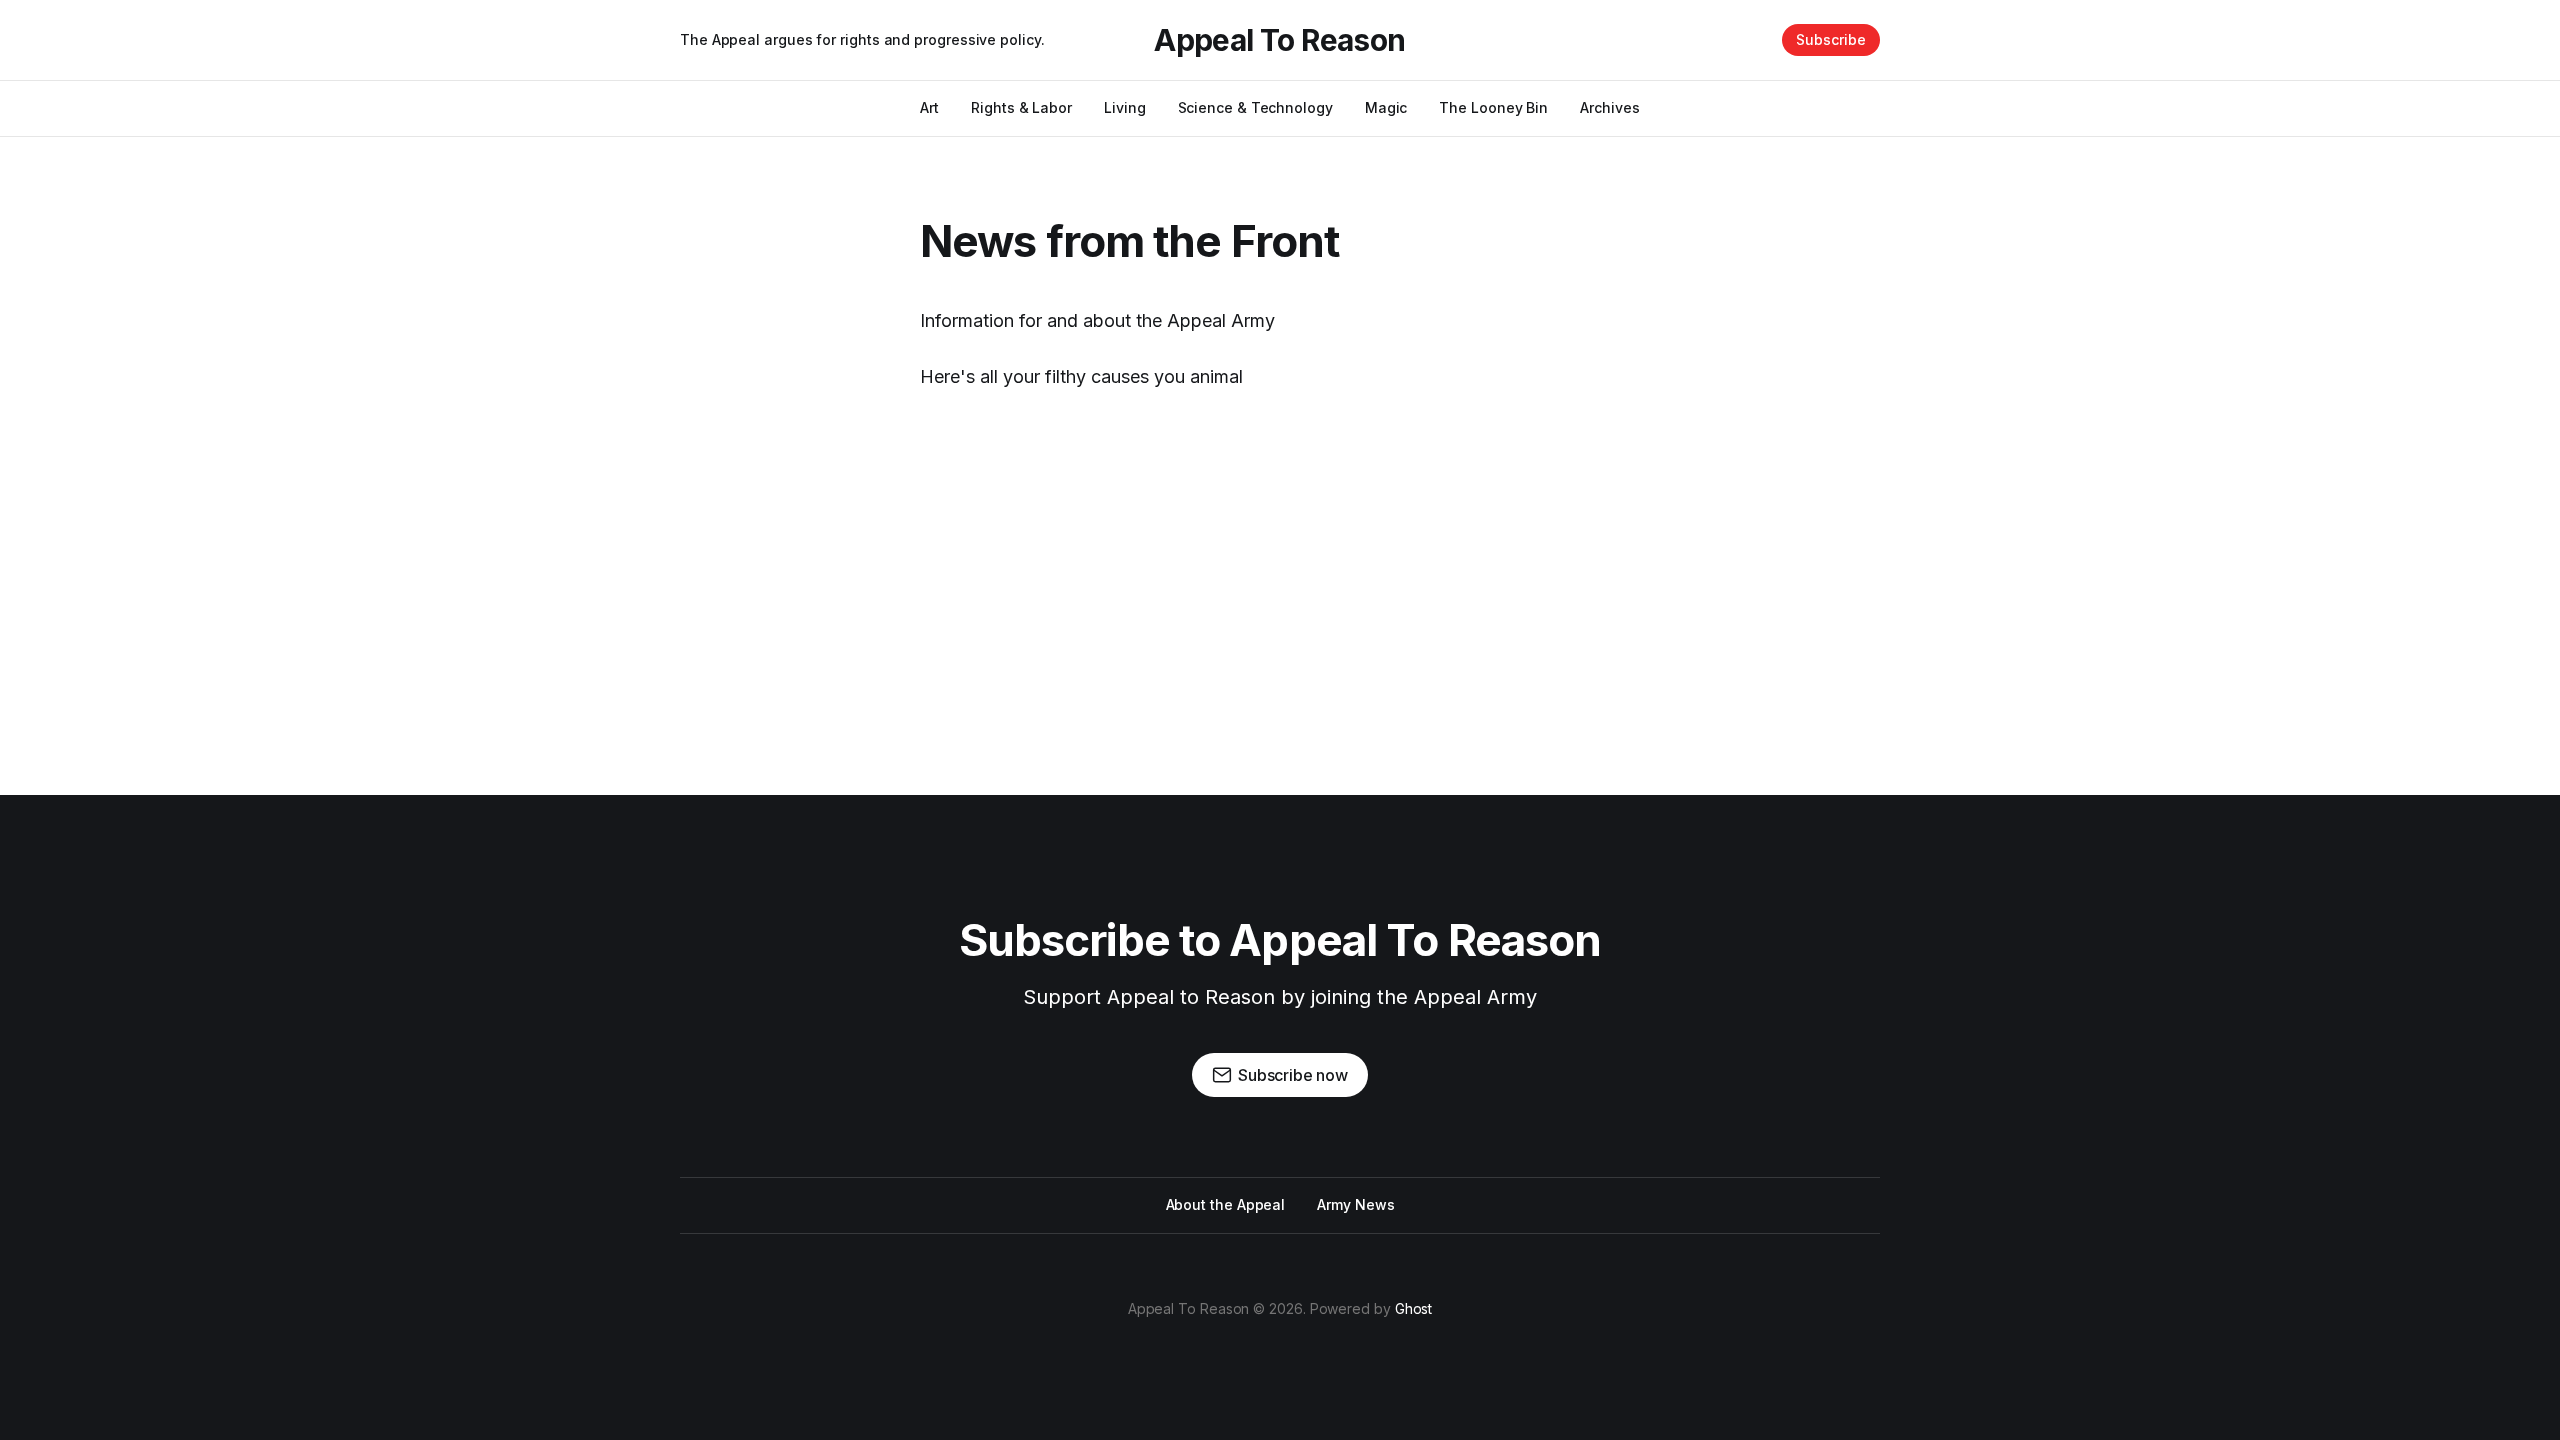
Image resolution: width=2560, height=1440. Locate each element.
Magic (1386, 107)
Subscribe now (1293, 1075)
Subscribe (1831, 39)
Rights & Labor (1021, 107)
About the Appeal (1226, 1204)
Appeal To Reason (1279, 40)
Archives (1609, 107)
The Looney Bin (1493, 107)
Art (929, 107)
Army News (1355, 1204)
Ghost (1414, 1308)
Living (1125, 107)
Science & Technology (1255, 107)
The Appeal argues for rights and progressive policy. (862, 39)
